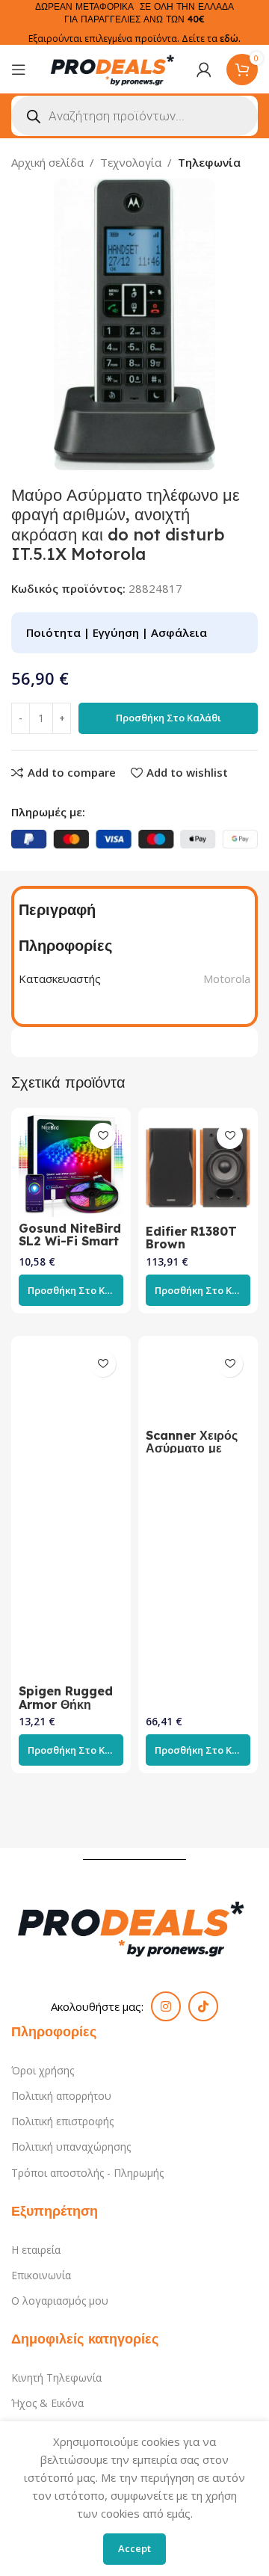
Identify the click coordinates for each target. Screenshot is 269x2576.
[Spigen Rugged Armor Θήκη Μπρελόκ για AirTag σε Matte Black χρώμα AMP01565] (71, 1512)
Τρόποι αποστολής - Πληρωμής (87, 2173)
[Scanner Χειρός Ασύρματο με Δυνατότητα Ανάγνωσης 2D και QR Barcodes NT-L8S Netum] (198, 1384)
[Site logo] (114, 68)
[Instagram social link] (166, 2006)
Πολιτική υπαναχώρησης (71, 2147)
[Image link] (134, 1926)
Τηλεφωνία (209, 162)
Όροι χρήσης (43, 2070)
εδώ (229, 38)
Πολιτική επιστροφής (62, 2121)
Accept (134, 2548)
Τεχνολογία (131, 162)
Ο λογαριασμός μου (60, 2301)
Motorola (227, 979)
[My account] (204, 70)
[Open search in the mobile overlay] (134, 116)
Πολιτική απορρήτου (61, 2096)
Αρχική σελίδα (47, 162)
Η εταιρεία (36, 2250)
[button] (71, 1290)
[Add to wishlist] (103, 1136)
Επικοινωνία (41, 2275)
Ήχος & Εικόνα (47, 2403)
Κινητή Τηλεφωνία (56, 2378)
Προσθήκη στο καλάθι (168, 718)
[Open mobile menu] (19, 70)
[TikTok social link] (203, 2006)
